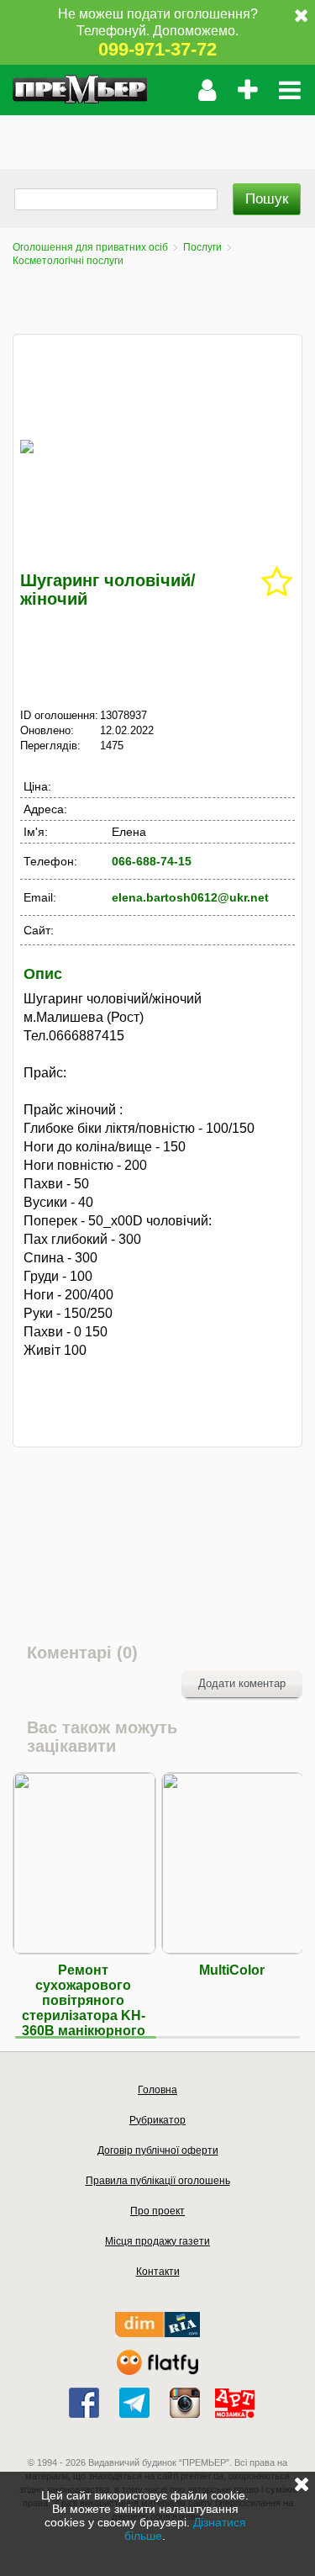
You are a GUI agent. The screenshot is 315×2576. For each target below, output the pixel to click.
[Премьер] (80, 90)
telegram (134, 2403)
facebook (84, 2403)
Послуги (202, 247)
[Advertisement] (157, 136)
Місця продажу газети (157, 2241)
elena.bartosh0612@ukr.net (190, 897)
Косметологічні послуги (68, 261)
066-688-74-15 (152, 861)
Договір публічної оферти (158, 2150)
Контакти (158, 2272)
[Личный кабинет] (207, 90)
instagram (185, 2403)
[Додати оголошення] (247, 90)
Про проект (157, 2211)
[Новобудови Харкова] (157, 2333)
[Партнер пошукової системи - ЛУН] (158, 2371)
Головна (157, 2090)
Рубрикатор (157, 2120)
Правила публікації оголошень (158, 2181)
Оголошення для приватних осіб (90, 247)
